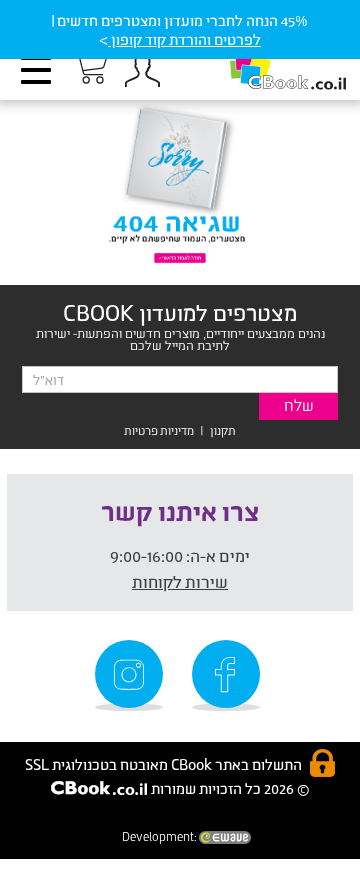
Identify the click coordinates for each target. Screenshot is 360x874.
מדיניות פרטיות (159, 430)
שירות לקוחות (180, 581)
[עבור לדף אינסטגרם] (132, 675)
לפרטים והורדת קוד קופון (184, 39)
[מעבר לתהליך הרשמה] (89, 67)
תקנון (223, 430)
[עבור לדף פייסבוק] (229, 675)
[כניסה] (142, 70)
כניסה (142, 70)
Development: (160, 836)
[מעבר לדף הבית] (267, 60)
